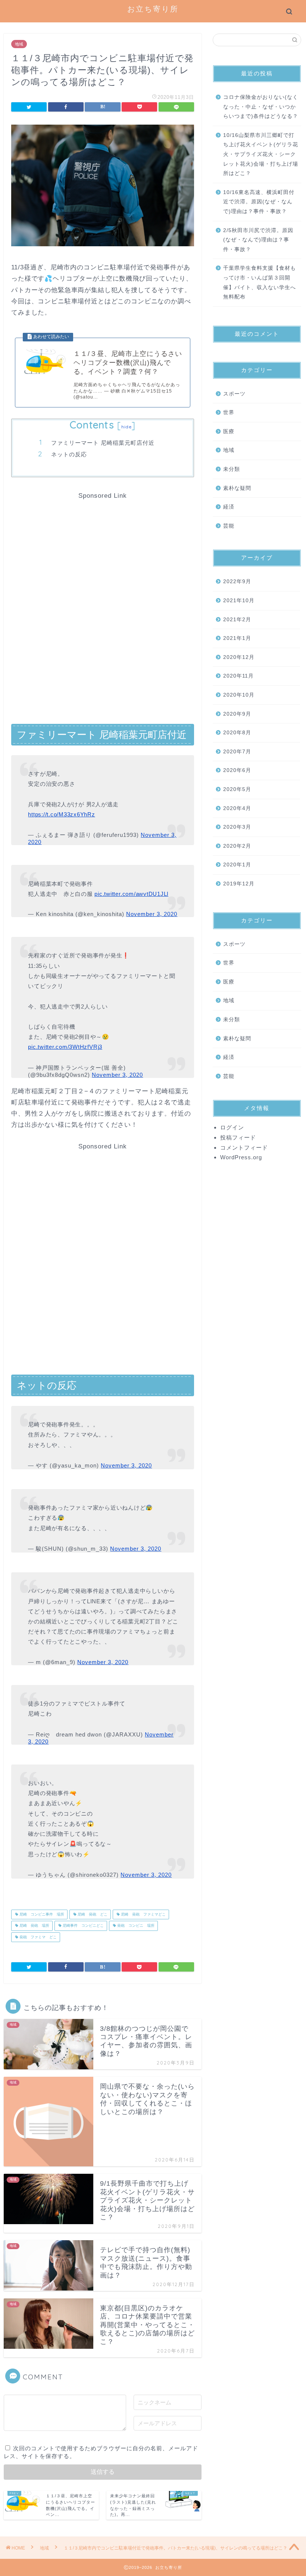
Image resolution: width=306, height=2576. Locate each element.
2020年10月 (239, 695)
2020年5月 (237, 789)
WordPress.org (241, 1157)
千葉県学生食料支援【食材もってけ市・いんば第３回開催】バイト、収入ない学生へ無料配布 (260, 282)
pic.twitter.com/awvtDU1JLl (131, 894)
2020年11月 (238, 676)
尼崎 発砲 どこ (92, 1914)
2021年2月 (237, 620)
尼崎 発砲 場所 (34, 1926)
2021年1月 (237, 638)
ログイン (232, 1127)
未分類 (232, 469)
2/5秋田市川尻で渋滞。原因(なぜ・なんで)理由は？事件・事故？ (258, 240)
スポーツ (234, 394)
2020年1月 (237, 865)
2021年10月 (239, 601)
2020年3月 (237, 827)
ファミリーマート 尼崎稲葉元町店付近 (103, 443)
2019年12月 (239, 884)
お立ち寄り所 (153, 9)
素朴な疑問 (237, 488)
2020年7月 (237, 752)
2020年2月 (237, 846)
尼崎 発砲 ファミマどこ (143, 1914)
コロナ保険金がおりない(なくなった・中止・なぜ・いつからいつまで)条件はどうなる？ (261, 107)
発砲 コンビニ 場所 (135, 1926)
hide (127, 427)
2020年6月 (237, 770)
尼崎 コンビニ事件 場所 (41, 1914)
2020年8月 (237, 733)
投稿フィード (238, 1137)
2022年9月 (237, 582)
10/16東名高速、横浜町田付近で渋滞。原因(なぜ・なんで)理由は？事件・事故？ (259, 202)
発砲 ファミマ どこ (38, 1937)
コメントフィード (244, 1148)
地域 (19, 44)
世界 (229, 412)
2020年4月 (237, 808)
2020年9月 (237, 714)
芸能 (229, 526)
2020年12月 (239, 657)
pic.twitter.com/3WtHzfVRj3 (65, 1047)
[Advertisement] (103, 552)
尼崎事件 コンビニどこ (83, 1926)
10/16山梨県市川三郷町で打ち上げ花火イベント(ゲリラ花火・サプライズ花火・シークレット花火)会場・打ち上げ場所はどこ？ (261, 154)
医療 (229, 432)
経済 (229, 507)
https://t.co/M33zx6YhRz (61, 814)
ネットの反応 (69, 454)
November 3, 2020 (152, 914)
